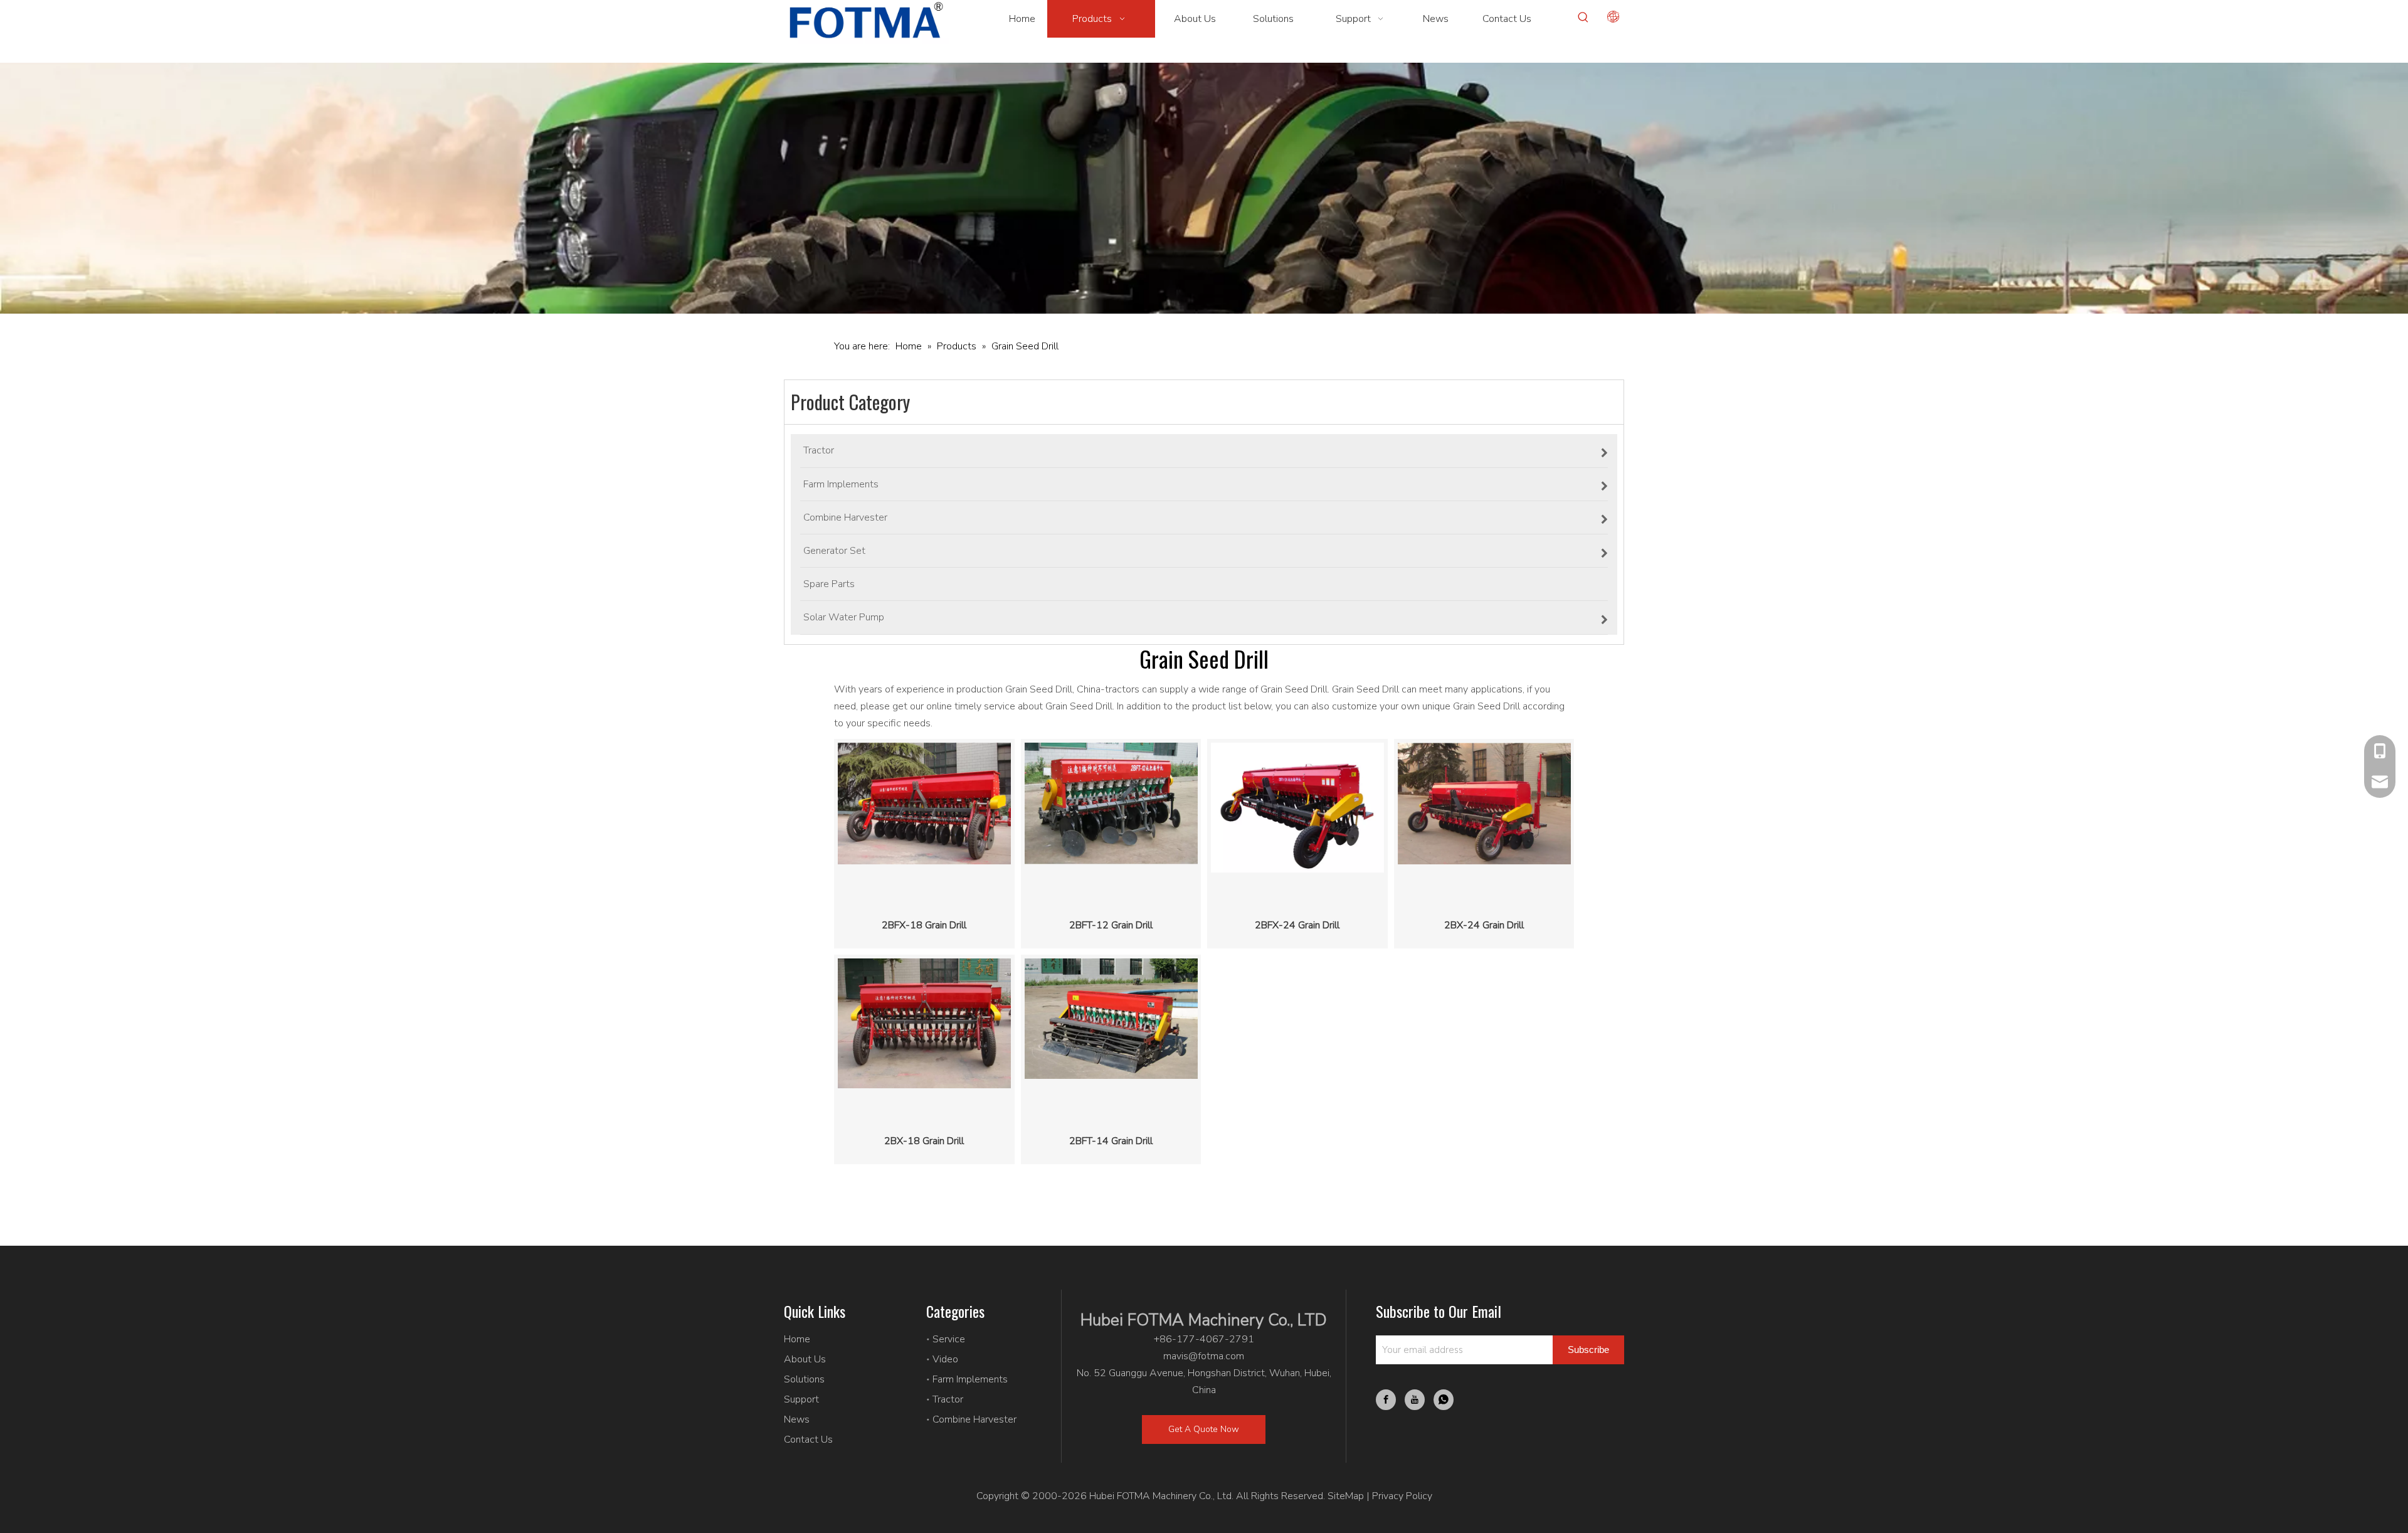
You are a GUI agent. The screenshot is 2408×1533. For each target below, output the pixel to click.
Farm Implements (970, 1379)
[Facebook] (1386, 1400)
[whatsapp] (1444, 1400)
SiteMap (1346, 1496)
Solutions (804, 1379)
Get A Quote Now (1204, 1429)
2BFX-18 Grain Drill (924, 925)
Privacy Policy (1402, 1496)
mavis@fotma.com (1204, 1356)
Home (797, 1339)
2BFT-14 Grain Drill (1111, 1141)
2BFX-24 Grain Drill (1297, 925)
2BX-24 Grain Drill (1484, 925)
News (797, 1419)
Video (945, 1359)
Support (801, 1399)
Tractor (948, 1399)
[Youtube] (1415, 1400)
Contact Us (808, 1440)
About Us (805, 1359)
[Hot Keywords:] (1583, 18)
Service (949, 1339)
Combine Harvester (974, 1419)
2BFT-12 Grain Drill (1111, 925)
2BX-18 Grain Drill (924, 1141)
